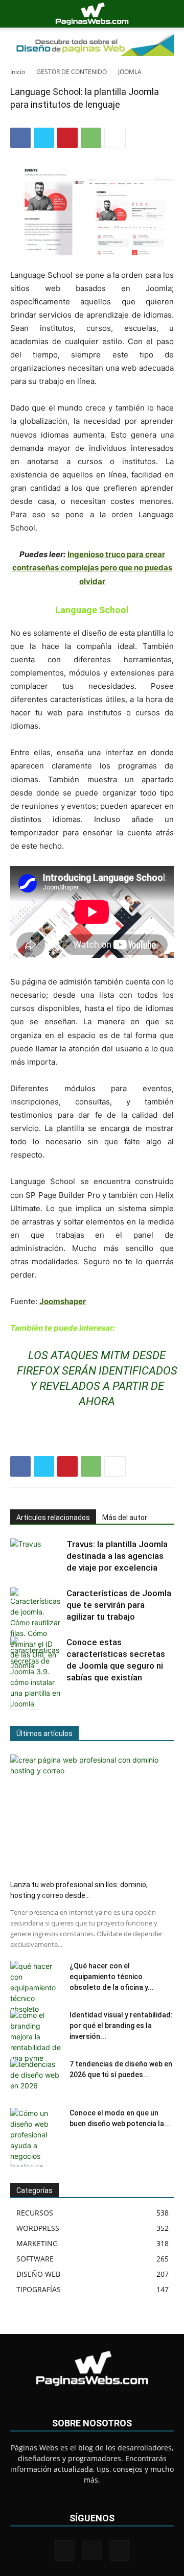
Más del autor (125, 1518)
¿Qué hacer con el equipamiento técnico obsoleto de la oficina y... (112, 1977)
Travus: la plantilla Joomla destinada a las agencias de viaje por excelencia (117, 1556)
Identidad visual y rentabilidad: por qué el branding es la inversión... (121, 2026)
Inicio (18, 72)
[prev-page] (17, 1703)
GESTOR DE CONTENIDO (72, 72)
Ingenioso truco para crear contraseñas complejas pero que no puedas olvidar (92, 568)
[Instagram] (92, 2550)
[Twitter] (44, 138)
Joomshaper (63, 1301)
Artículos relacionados (53, 1518)
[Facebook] (20, 138)
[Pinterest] (67, 138)
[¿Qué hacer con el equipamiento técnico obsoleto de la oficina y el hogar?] (36, 1988)
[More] (115, 138)
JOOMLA (130, 72)
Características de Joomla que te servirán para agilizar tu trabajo (119, 1605)
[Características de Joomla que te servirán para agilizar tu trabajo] (36, 1629)
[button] (17, 14)
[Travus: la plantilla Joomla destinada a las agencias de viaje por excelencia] (36, 1556)
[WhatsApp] (91, 138)
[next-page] (33, 1703)
